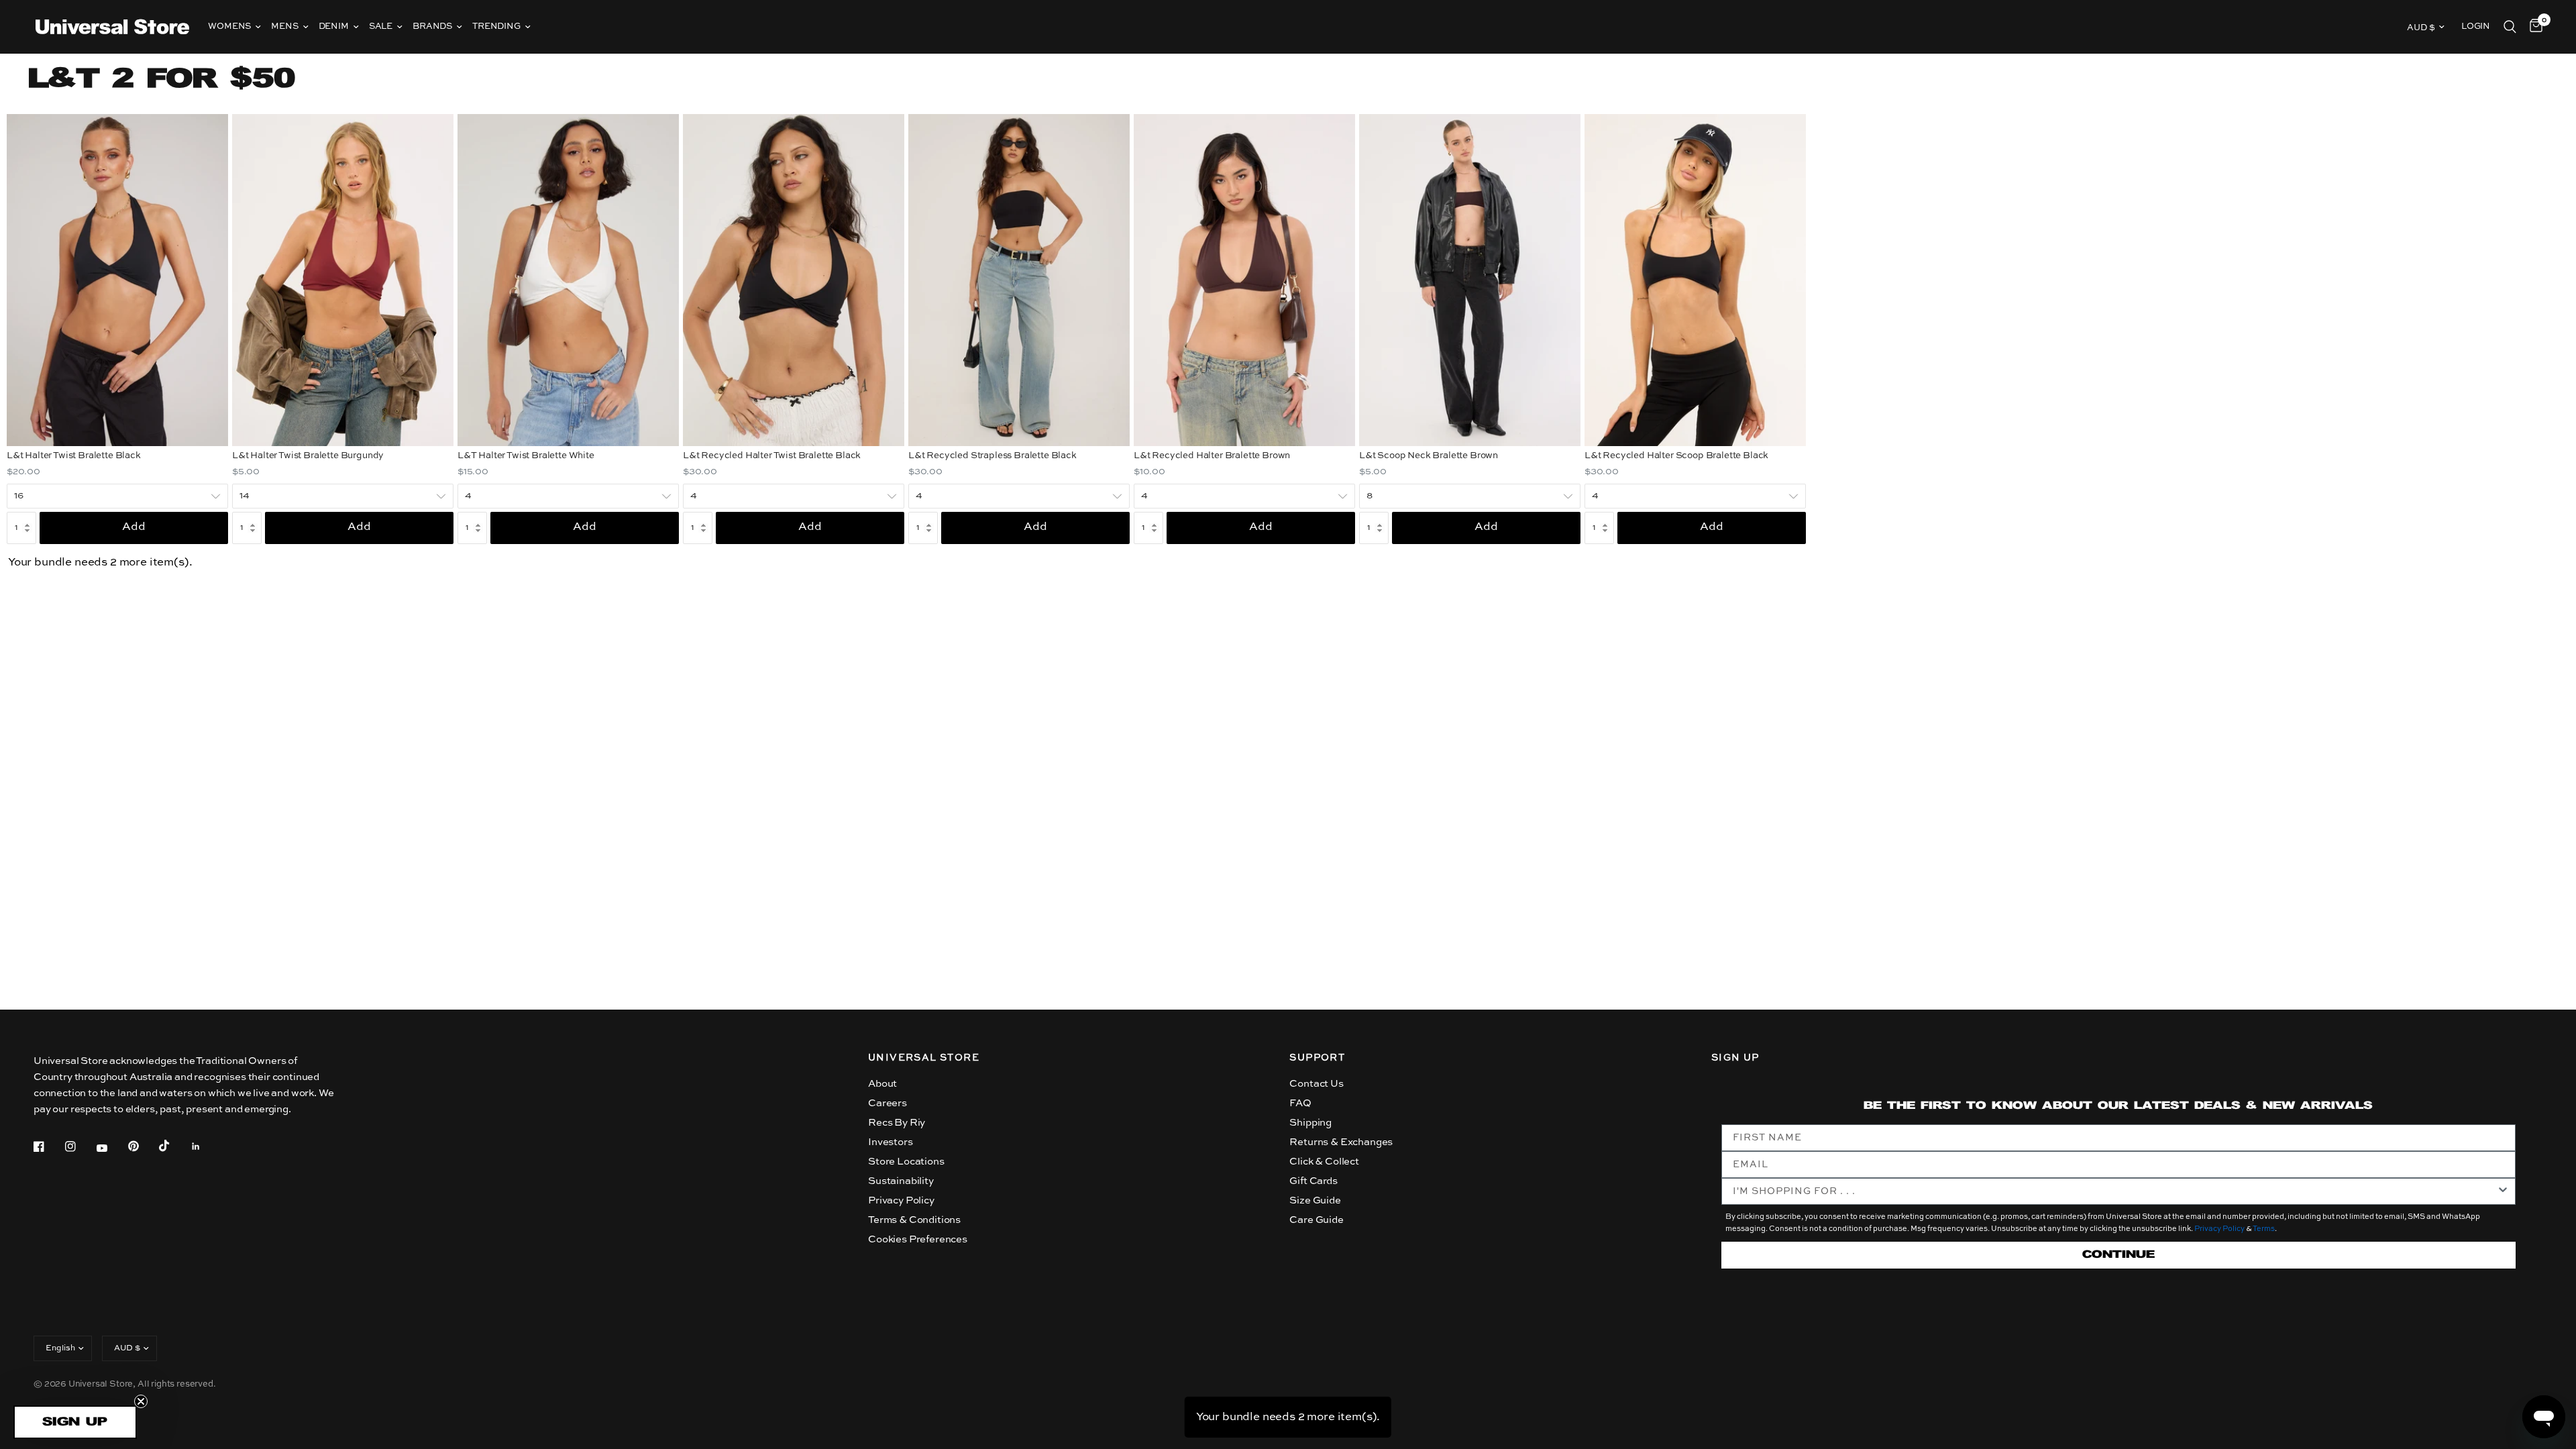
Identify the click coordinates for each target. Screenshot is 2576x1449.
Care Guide (1316, 1220)
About (882, 1084)
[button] (75, 1422)
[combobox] (2114, 1191)
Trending (496, 26)
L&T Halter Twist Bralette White (526, 456)
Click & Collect (1324, 1162)
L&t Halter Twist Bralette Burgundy (308, 456)
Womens (229, 26)
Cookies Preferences (918, 1239)
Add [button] (134, 527)
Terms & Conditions (914, 1220)
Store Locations (906, 1162)
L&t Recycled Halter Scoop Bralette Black (1676, 456)
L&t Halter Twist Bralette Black (74, 456)
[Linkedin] (205, 1146)
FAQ (1300, 1103)
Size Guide (1315, 1200)
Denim (334, 26)
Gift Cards (1313, 1181)
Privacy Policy (901, 1200)
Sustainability (901, 1181)
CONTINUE (2118, 1255)
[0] (2533, 27)
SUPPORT (1317, 1058)
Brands (432, 26)
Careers (888, 1103)
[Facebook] (48, 1146)
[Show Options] (2503, 1191)
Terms (2264, 1229)
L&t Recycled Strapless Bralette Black (992, 456)
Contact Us (1316, 1084)
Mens (284, 26)
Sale (381, 26)
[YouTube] (111, 1148)
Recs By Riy (897, 1123)
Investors (890, 1142)
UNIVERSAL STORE (924, 1058)
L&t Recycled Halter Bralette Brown (1212, 456)
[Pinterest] (143, 1146)
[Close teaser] (141, 1401)
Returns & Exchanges (1341, 1142)
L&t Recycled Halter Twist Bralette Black (772, 456)
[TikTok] (174, 1146)
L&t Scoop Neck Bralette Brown (1429, 456)
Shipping (1310, 1123)
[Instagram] (80, 1146)
